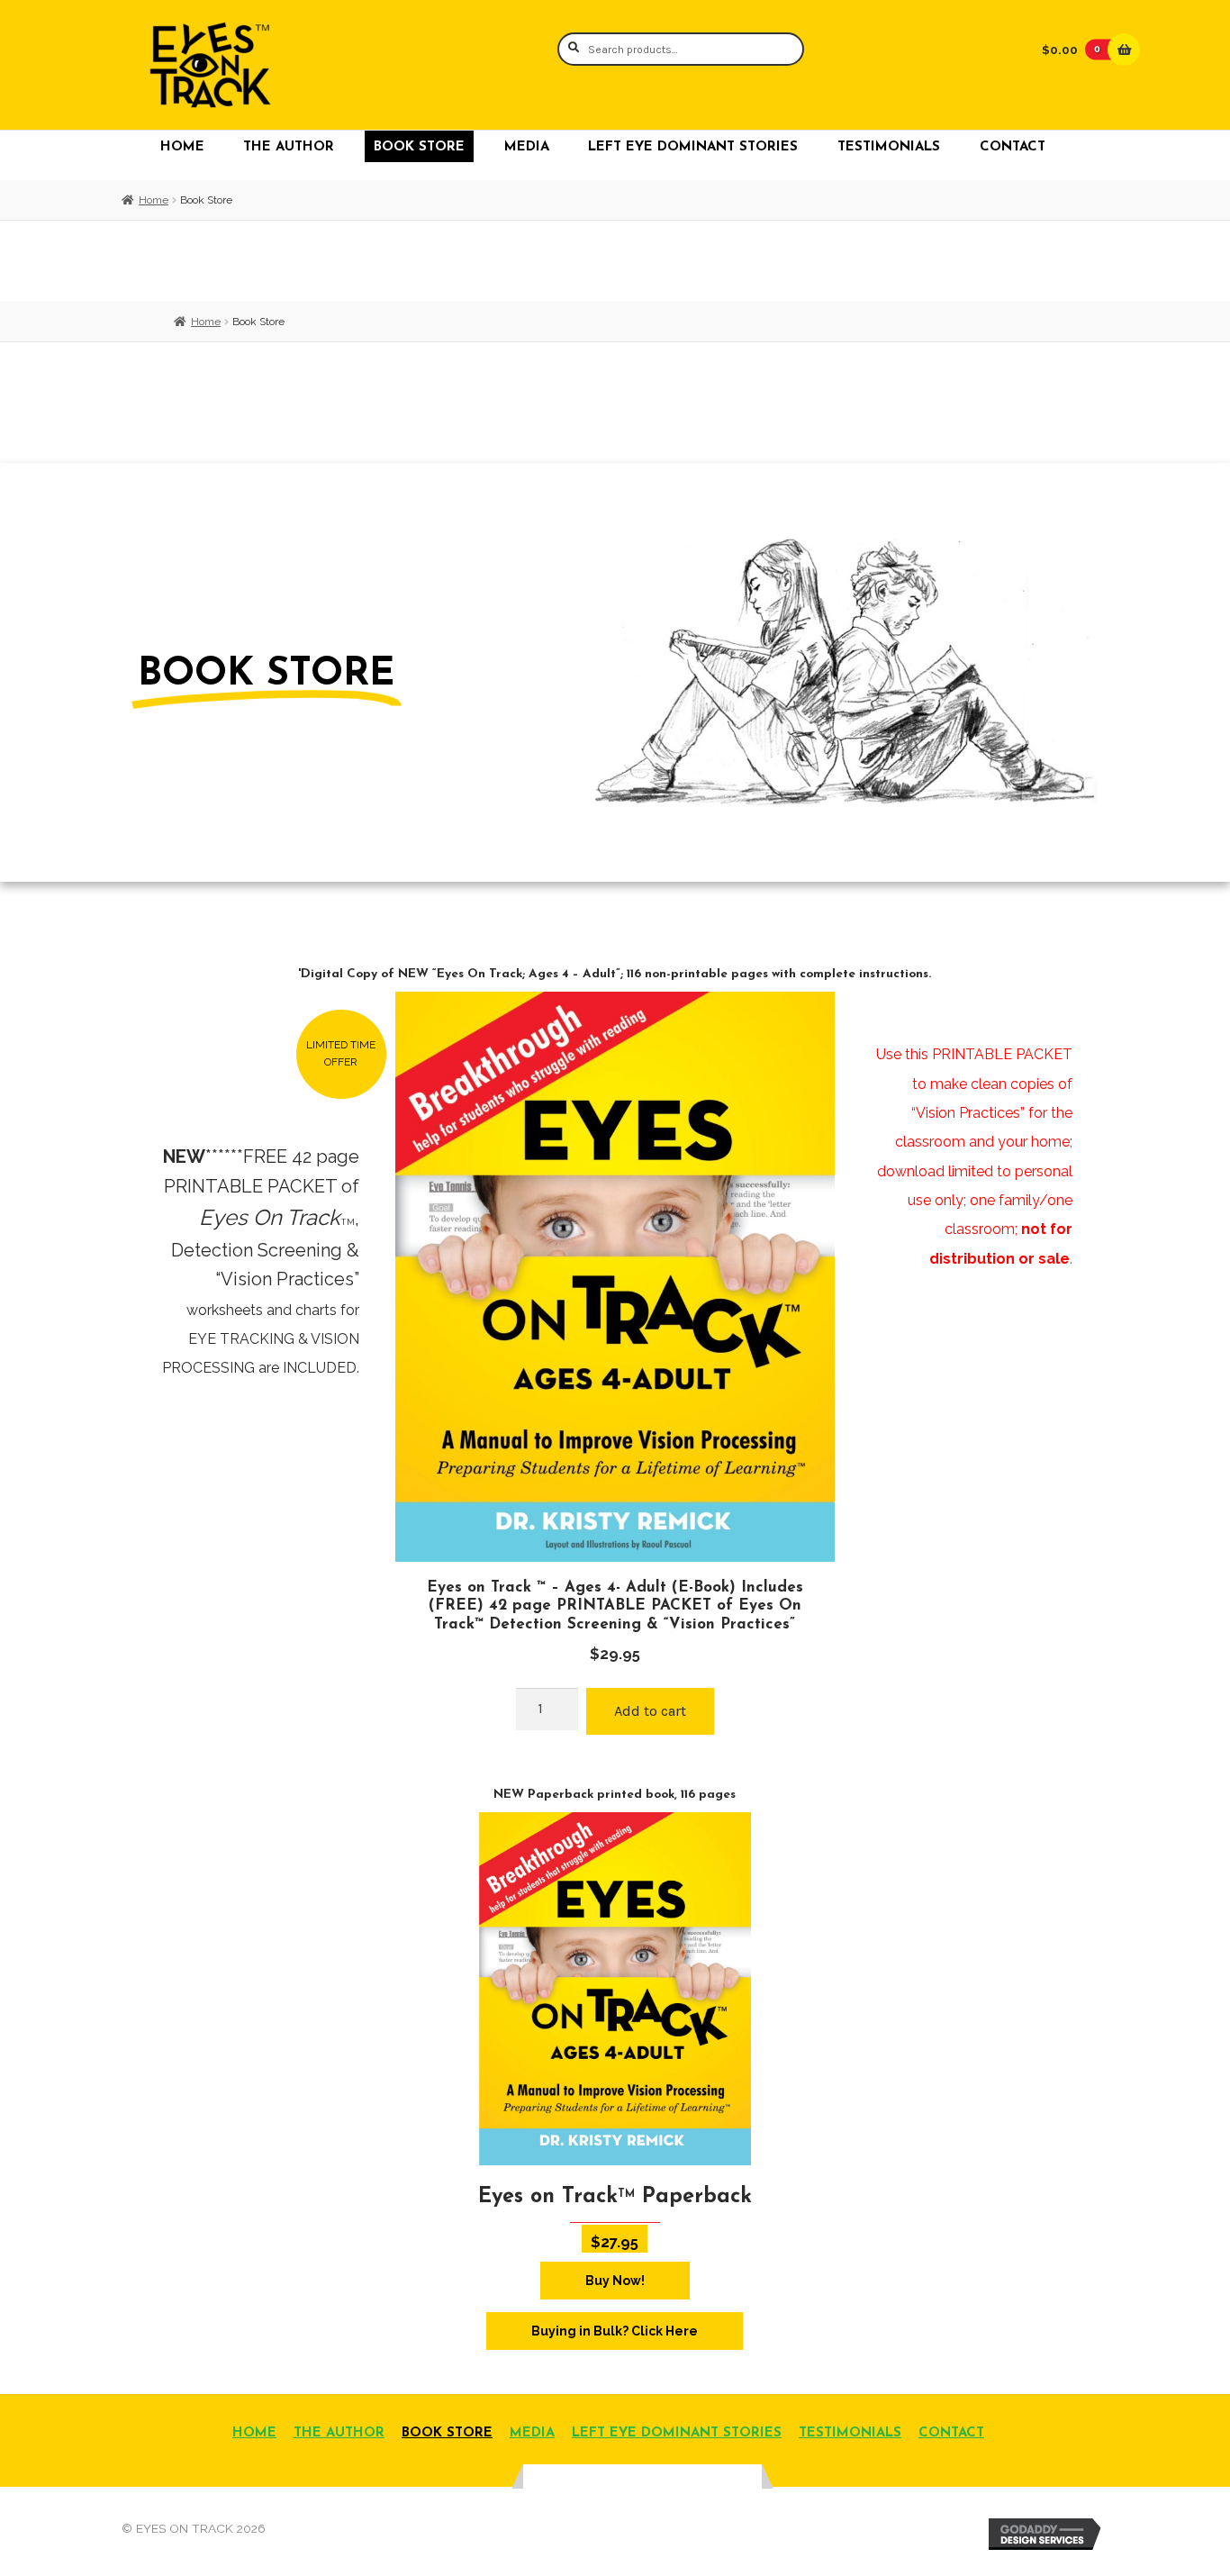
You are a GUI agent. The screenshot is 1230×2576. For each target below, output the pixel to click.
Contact (1013, 147)
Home (182, 147)
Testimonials (889, 147)
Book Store (419, 147)
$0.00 (1071, 50)
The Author (289, 147)
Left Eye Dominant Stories (693, 147)
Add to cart (650, 1711)
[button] (341, 1054)
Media (527, 147)
